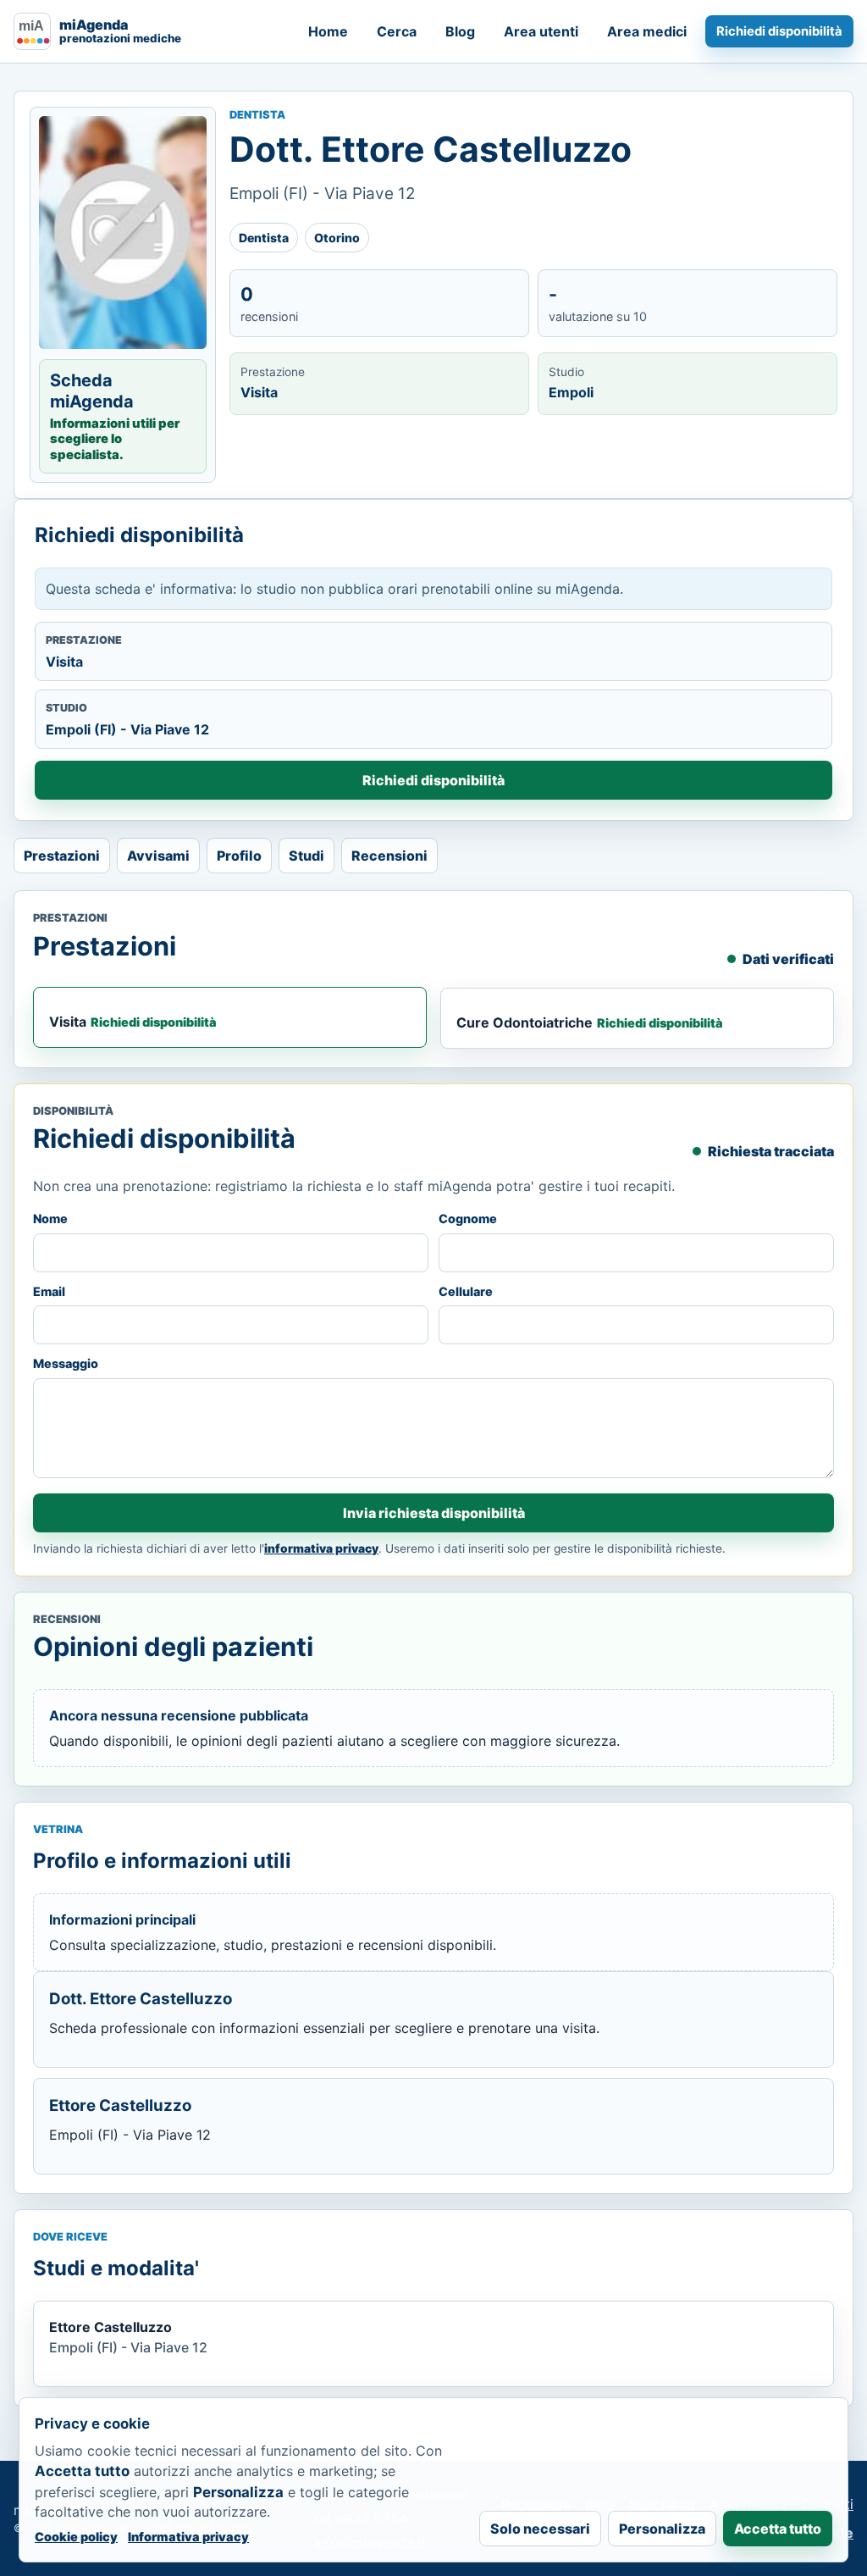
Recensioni (389, 856)
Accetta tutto (778, 2529)
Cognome (468, 1219)
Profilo (239, 856)
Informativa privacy (188, 2537)
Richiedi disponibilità (779, 31)
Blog (460, 31)
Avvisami (158, 856)
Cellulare (466, 1291)
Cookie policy (76, 2537)
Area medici (647, 31)
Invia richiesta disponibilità (434, 1513)
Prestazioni (62, 856)
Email (49, 1291)
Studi (306, 856)
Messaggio (66, 1363)
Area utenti (541, 31)
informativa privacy (321, 1548)
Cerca (397, 31)
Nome (50, 1219)
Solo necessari (540, 2529)
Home (328, 31)
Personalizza (662, 2529)
